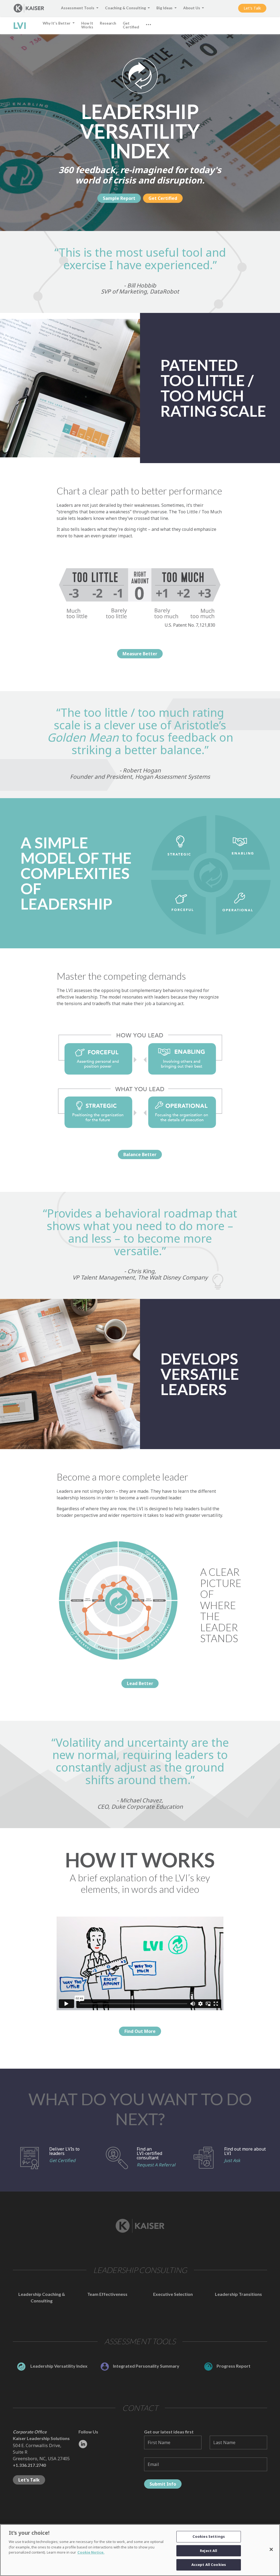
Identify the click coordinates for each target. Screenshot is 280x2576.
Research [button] (108, 23)
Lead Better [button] (140, 1683)
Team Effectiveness (107, 2294)
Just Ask (232, 2160)
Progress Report (234, 2366)
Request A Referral (156, 2165)
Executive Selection (173, 2294)
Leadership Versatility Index (59, 2366)
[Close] (271, 2550)
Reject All (208, 2551)
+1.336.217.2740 (29, 2465)
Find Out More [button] (140, 2031)
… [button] (148, 22)
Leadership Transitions (238, 2294)
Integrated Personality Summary (146, 2366)
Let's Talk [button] (252, 8)
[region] (140, 2550)
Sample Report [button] (119, 198)
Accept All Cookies (209, 2565)
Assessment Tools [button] (78, 8)
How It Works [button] (87, 25)
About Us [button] (192, 8)
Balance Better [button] (140, 1154)
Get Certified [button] (131, 25)
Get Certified (62, 2160)
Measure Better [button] (140, 654)
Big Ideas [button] (165, 8)
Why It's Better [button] (57, 23)
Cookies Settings (209, 2536)
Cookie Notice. (91, 2552)
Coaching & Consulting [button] (126, 8)
